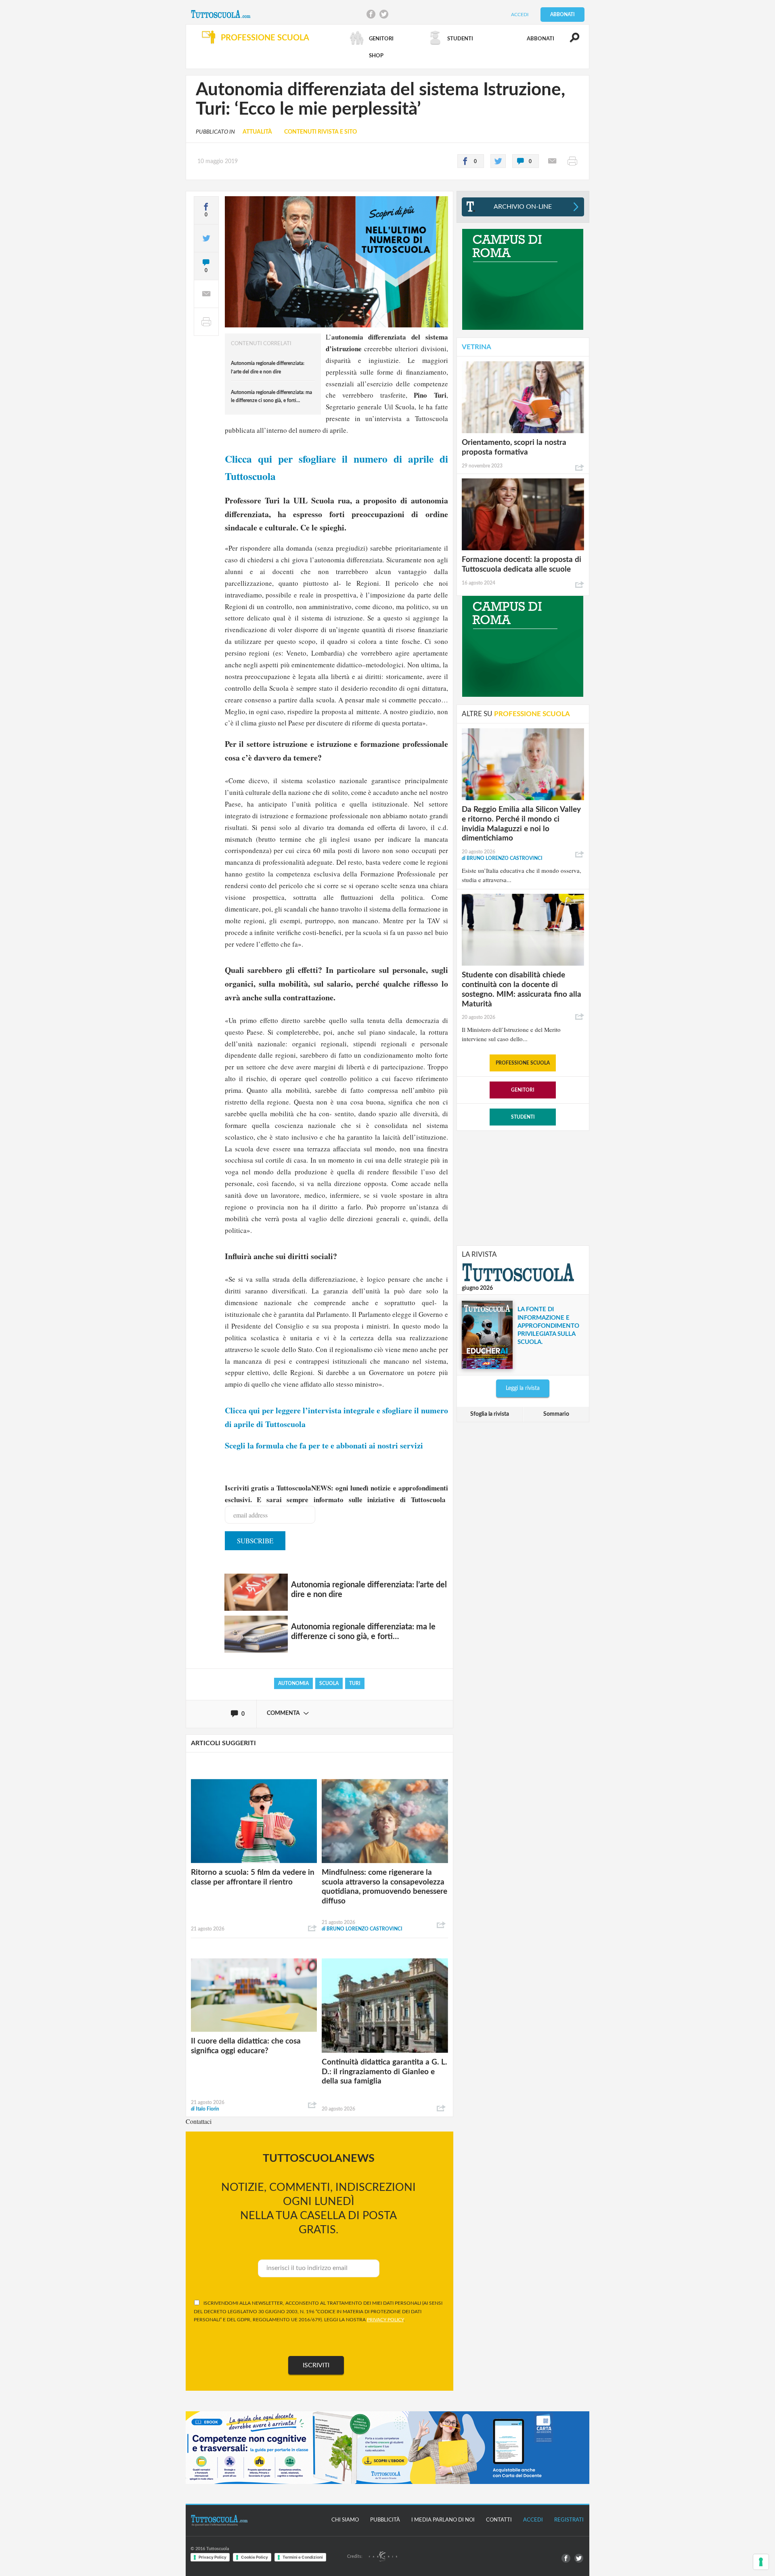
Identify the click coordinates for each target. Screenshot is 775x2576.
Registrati (569, 2520)
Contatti (499, 2520)
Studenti (523, 1117)
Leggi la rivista (523, 1388)
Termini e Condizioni (303, 2557)
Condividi (312, 1928)
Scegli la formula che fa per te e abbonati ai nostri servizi (324, 1445)
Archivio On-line (523, 207)
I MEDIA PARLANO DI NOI (443, 2520)
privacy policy (385, 2320)
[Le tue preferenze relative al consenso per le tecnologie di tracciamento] (761, 2562)
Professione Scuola (523, 1063)
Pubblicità (385, 2520)
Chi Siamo (345, 2520)
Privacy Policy (213, 2557)
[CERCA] (570, 41)
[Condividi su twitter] (498, 161)
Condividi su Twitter (384, 14)
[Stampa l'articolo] (572, 161)
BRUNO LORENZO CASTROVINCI (362, 1929)
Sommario (556, 1414)
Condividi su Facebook (371, 14)
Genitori (523, 1090)
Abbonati (562, 15)
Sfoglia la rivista (490, 1414)
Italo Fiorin (205, 2109)
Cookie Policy (254, 2557)
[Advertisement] (523, 1187)
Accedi (520, 15)
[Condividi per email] (552, 161)
